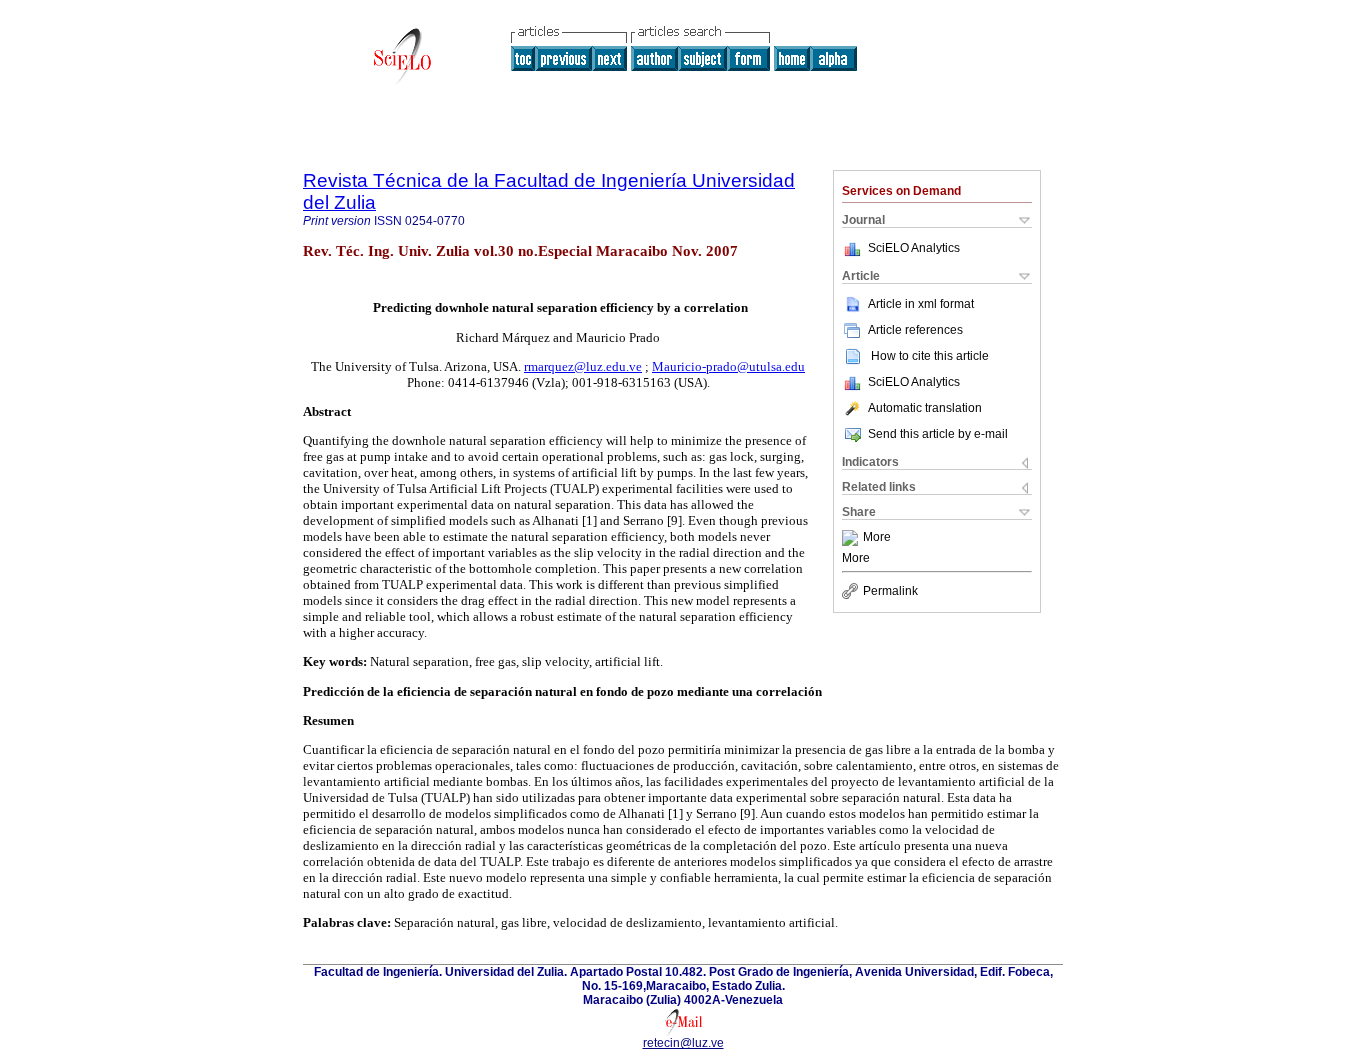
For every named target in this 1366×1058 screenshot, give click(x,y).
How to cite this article (930, 356)
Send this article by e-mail (938, 434)
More (877, 538)
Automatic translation (925, 408)
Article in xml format (921, 304)
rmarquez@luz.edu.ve (583, 366)
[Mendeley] (852, 538)
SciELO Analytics (914, 248)
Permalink (890, 591)
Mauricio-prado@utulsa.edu (728, 366)
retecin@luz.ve (683, 1043)
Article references (915, 330)
